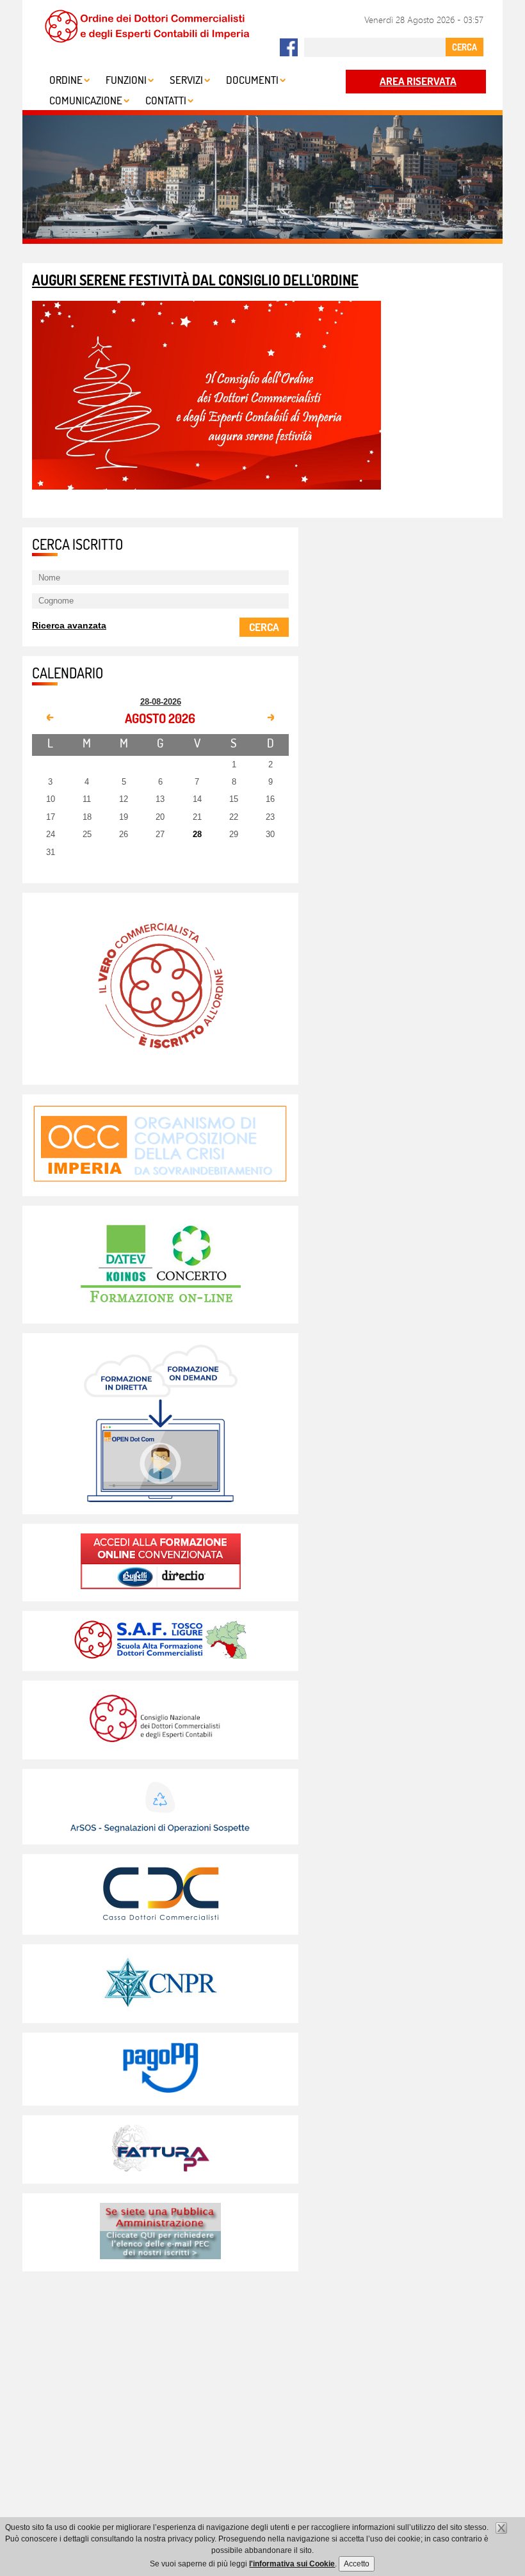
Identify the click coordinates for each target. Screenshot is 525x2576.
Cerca (264, 627)
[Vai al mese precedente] (51, 718)
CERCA (464, 47)
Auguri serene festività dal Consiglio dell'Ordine (195, 280)
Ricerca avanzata (69, 625)
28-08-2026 (161, 702)
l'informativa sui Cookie (292, 2564)
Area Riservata (418, 81)
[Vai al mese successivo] (270, 718)
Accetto (357, 2564)
